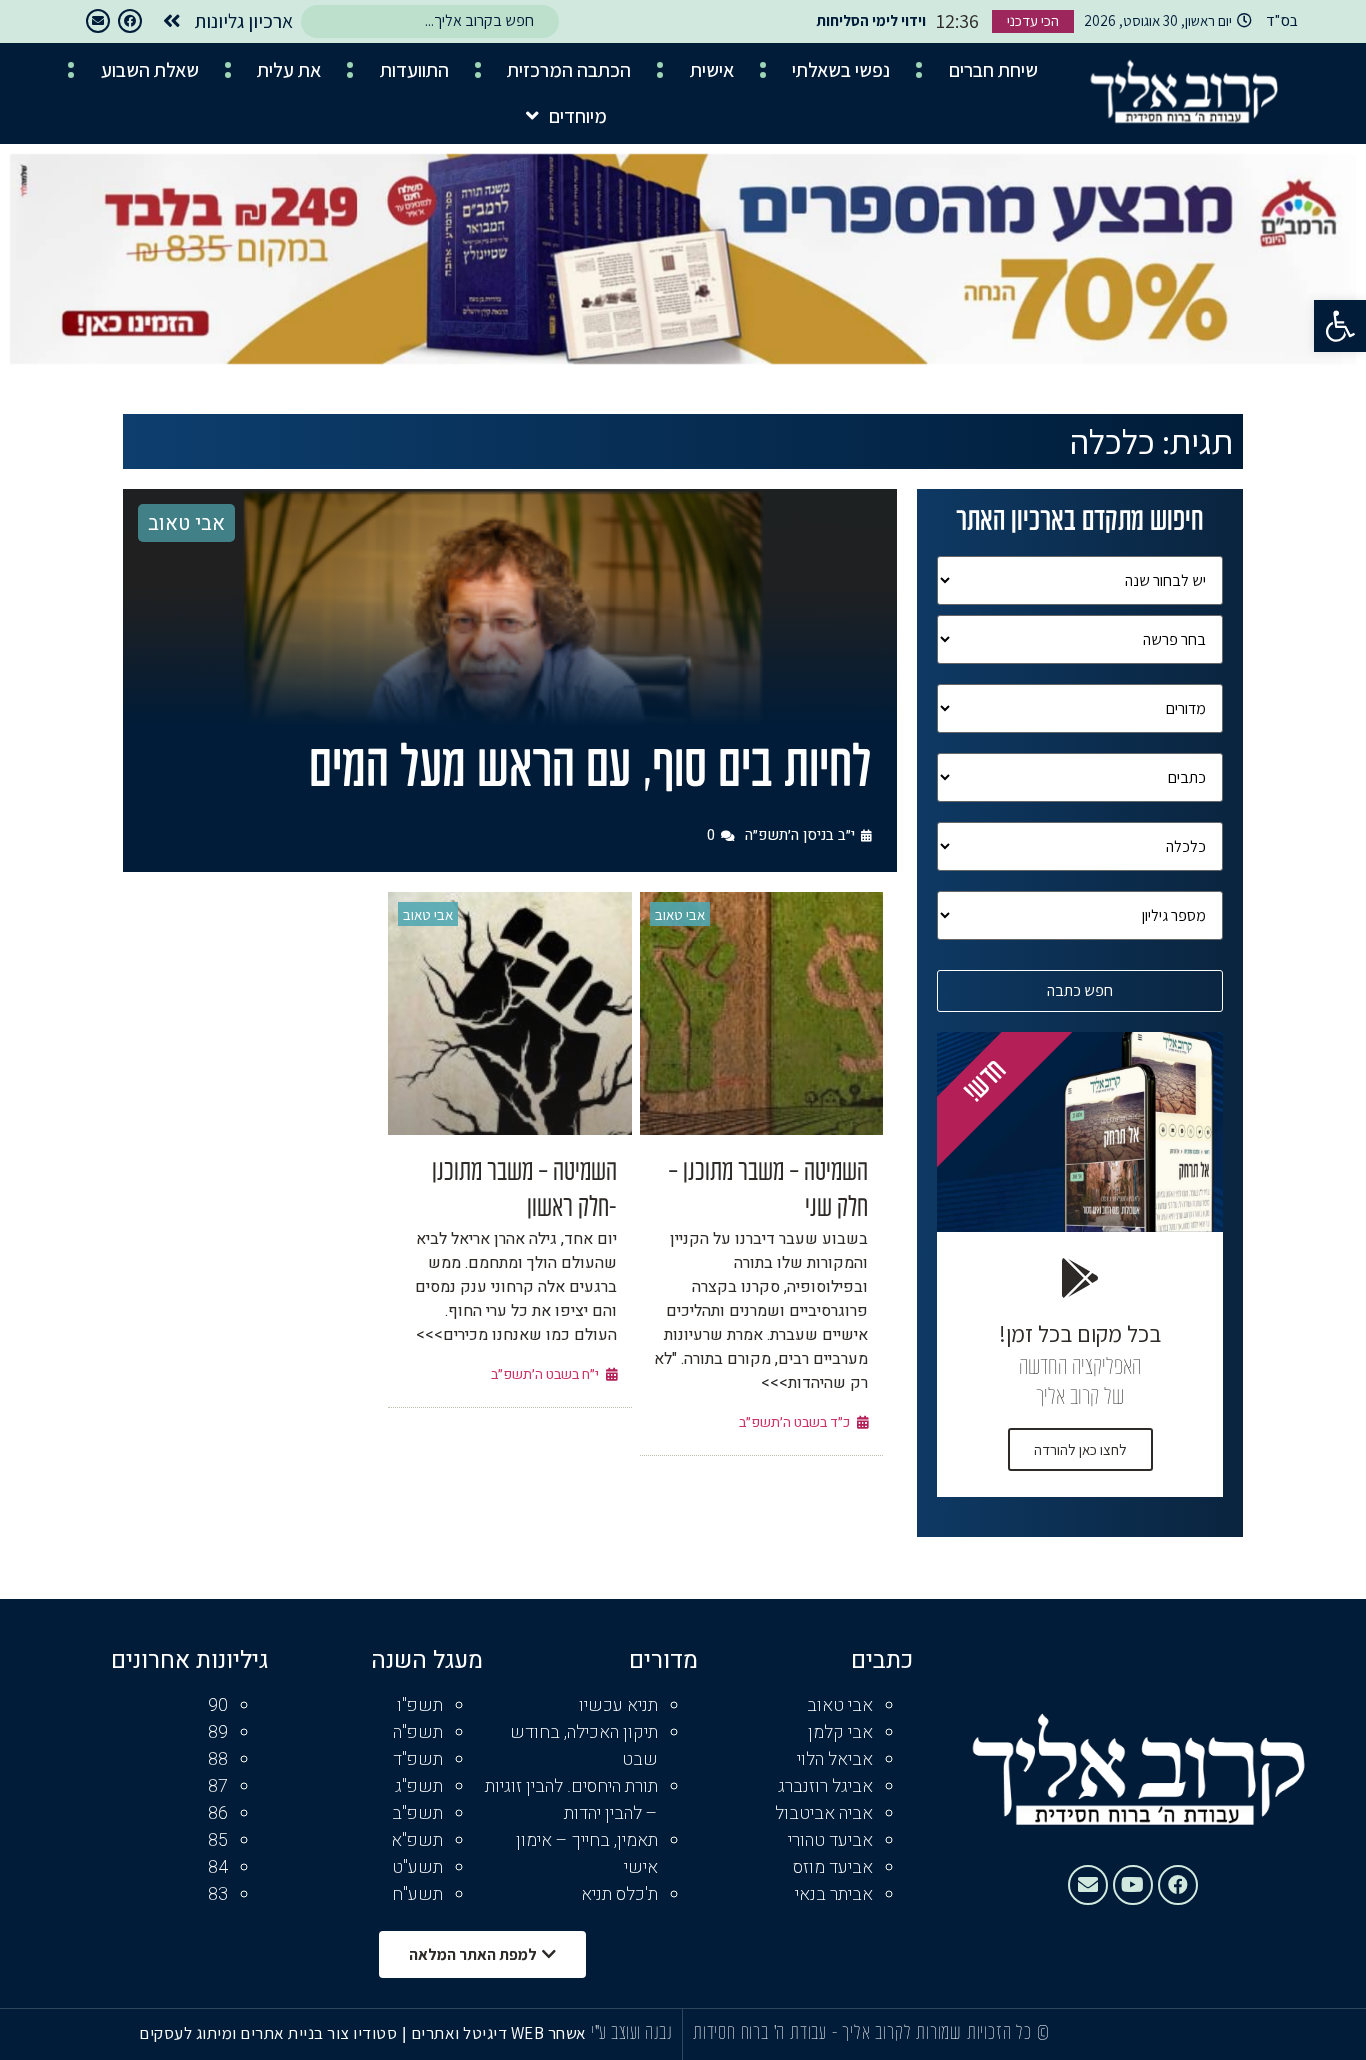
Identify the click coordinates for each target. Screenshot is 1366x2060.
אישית (712, 70)
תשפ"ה (418, 1732)
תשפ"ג (419, 1786)
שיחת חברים (993, 70)
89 (218, 1732)
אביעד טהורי (830, 1840)
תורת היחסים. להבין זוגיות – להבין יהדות (571, 1800)
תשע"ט (417, 1867)
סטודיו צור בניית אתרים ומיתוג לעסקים (268, 2033)
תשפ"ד (418, 1759)
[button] (1340, 326)
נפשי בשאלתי (841, 70)
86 (218, 1813)
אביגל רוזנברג (825, 1786)
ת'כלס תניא (619, 1894)
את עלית (289, 70)
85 (218, 1840)
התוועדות (414, 70)
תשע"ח (417, 1894)
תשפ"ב (417, 1813)
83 (218, 1894)
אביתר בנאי (834, 1894)
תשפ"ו (420, 1705)
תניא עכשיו (618, 1705)
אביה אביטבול (824, 1813)
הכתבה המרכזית (569, 70)
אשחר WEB (549, 2033)
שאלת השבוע (150, 70)
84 (218, 1867)
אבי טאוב (186, 523)
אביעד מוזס (833, 1867)
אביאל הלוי (835, 1759)
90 (218, 1705)
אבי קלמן (840, 1732)
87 (218, 1786)
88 (218, 1759)
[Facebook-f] (130, 21)
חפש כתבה (1080, 990)
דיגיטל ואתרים (461, 2033)
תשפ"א (417, 1840)
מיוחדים (578, 116)
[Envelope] (98, 21)
